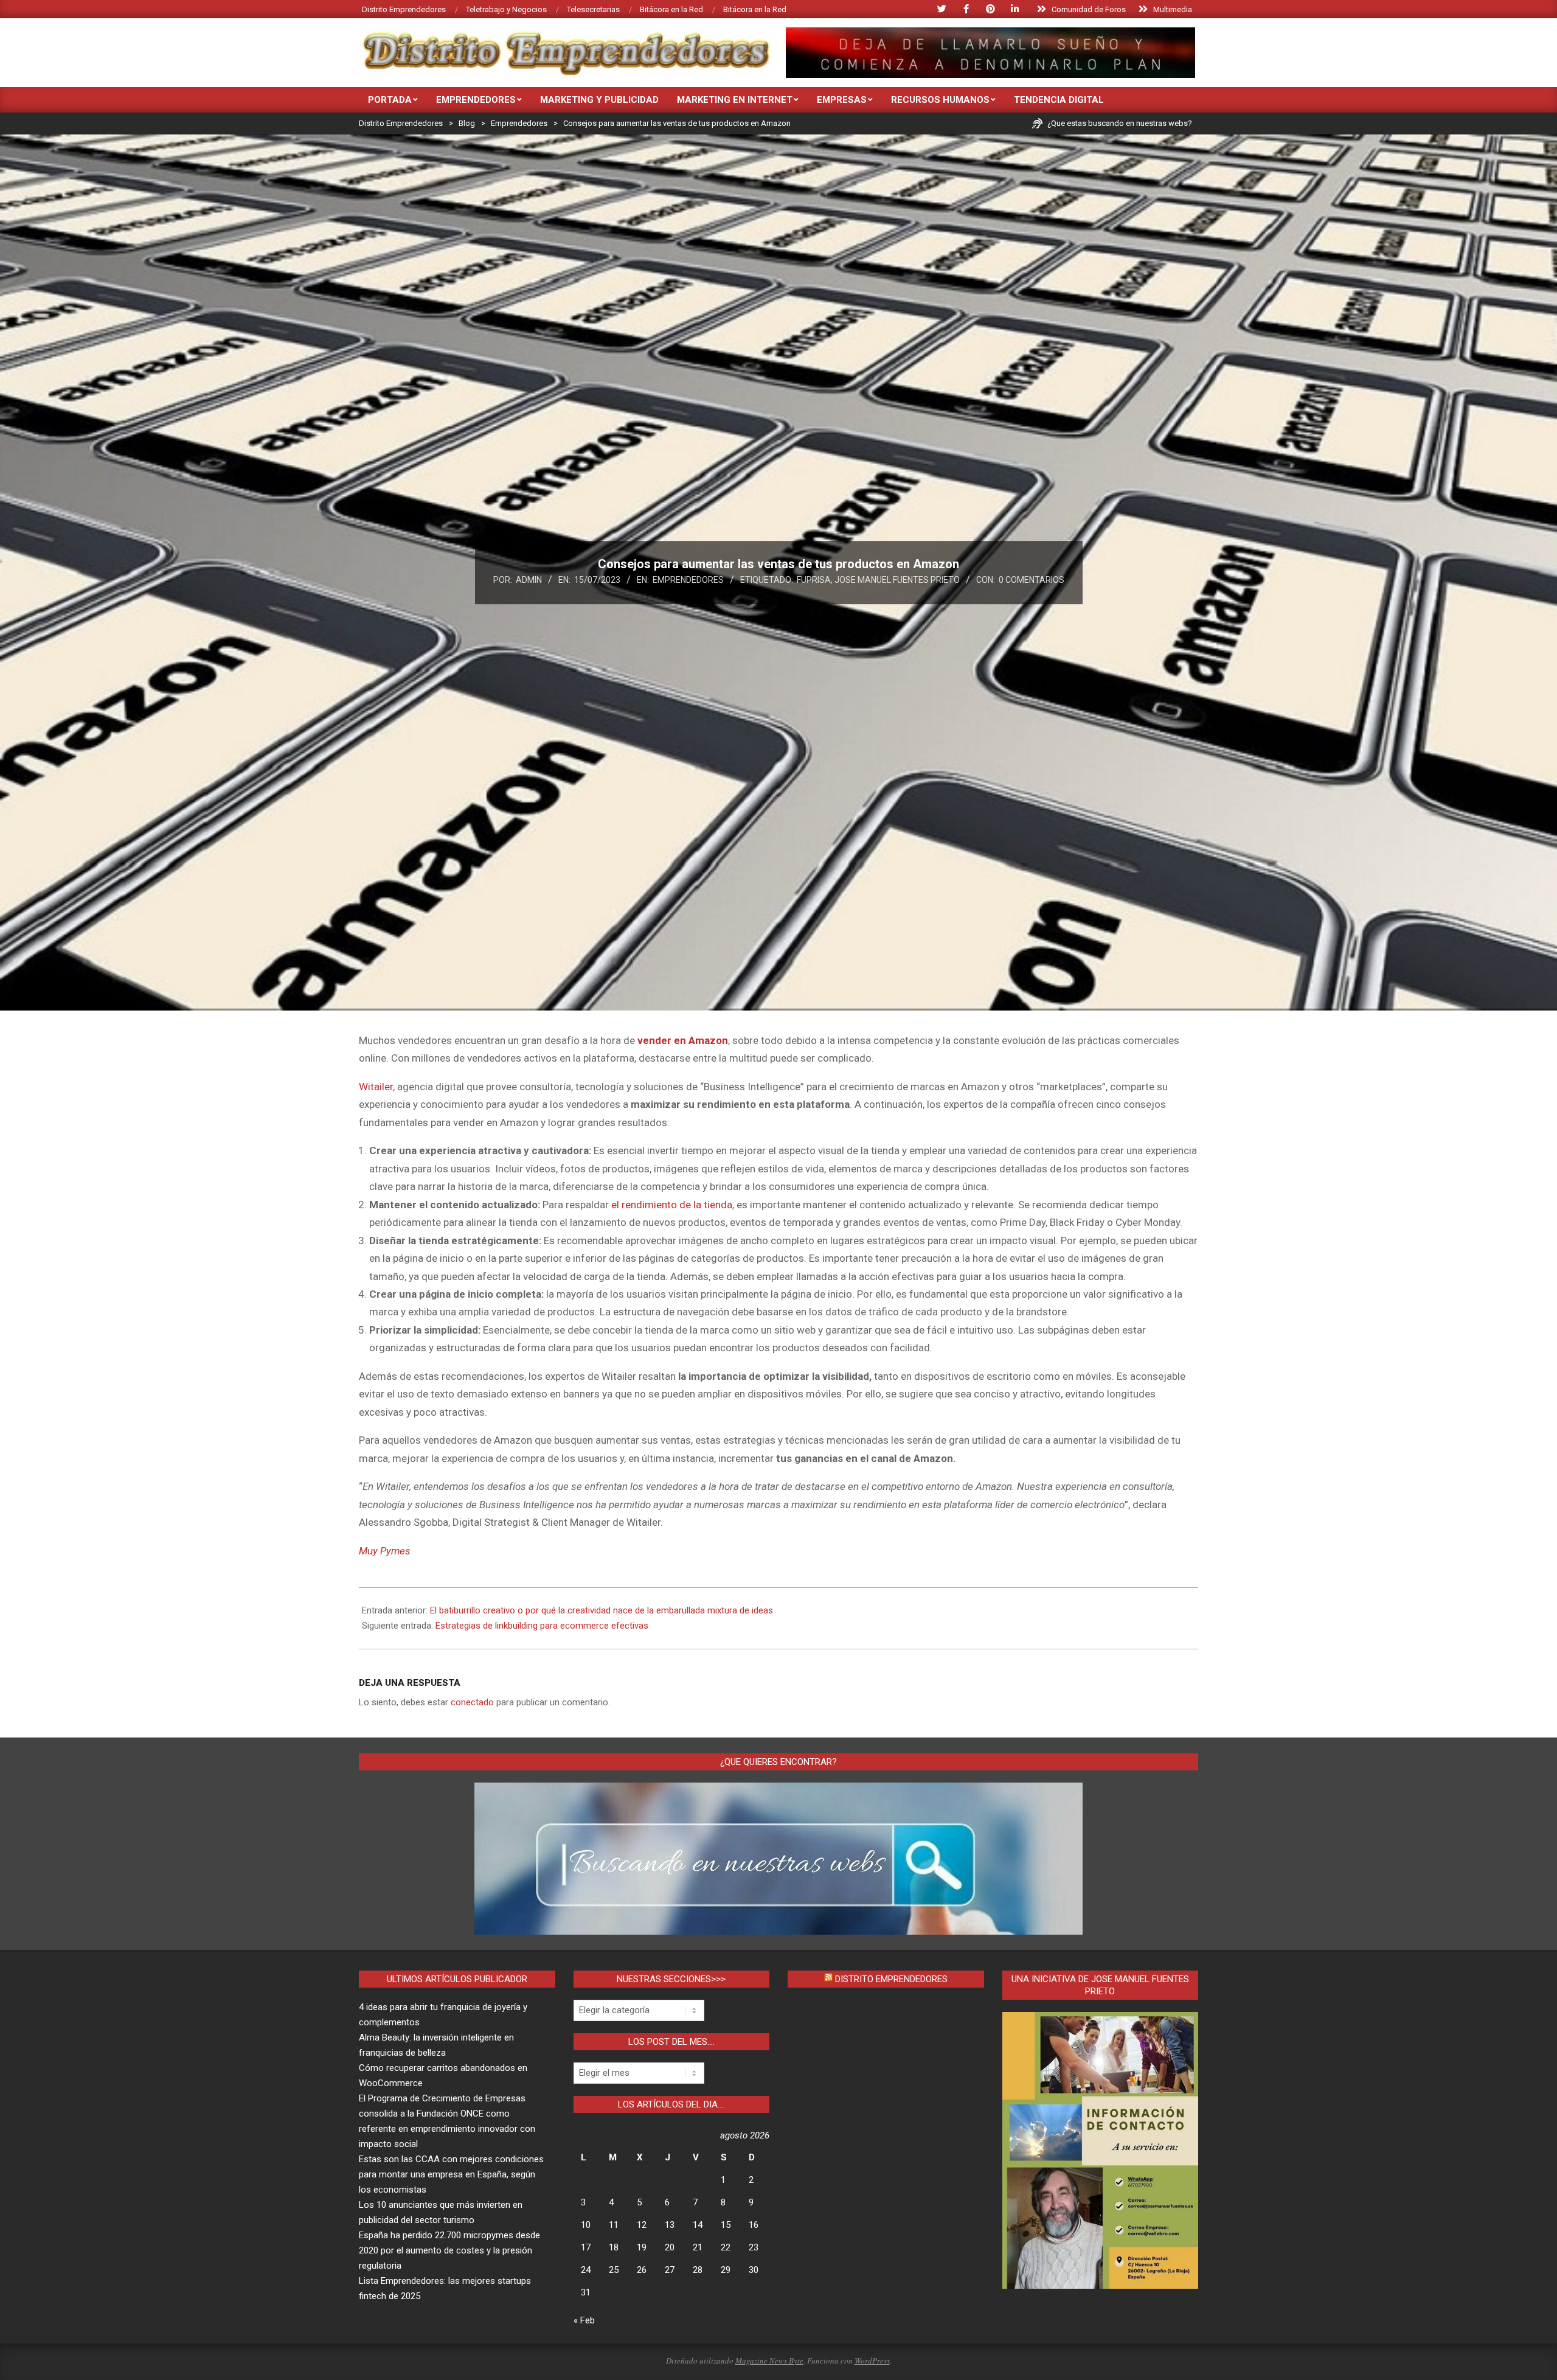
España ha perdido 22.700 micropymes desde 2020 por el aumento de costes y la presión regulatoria (449, 2250)
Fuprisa (814, 580)
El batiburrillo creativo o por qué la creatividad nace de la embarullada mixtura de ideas (602, 1610)
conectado (472, 1702)
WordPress (872, 2361)
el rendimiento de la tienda (672, 1205)
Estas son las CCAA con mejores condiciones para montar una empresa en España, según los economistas (451, 2174)
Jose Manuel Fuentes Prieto (897, 580)
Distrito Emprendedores (891, 1979)
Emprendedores (688, 580)
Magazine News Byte (769, 2361)
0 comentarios (1032, 580)
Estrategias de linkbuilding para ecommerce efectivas (542, 1626)
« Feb (584, 2320)
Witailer (376, 1087)
